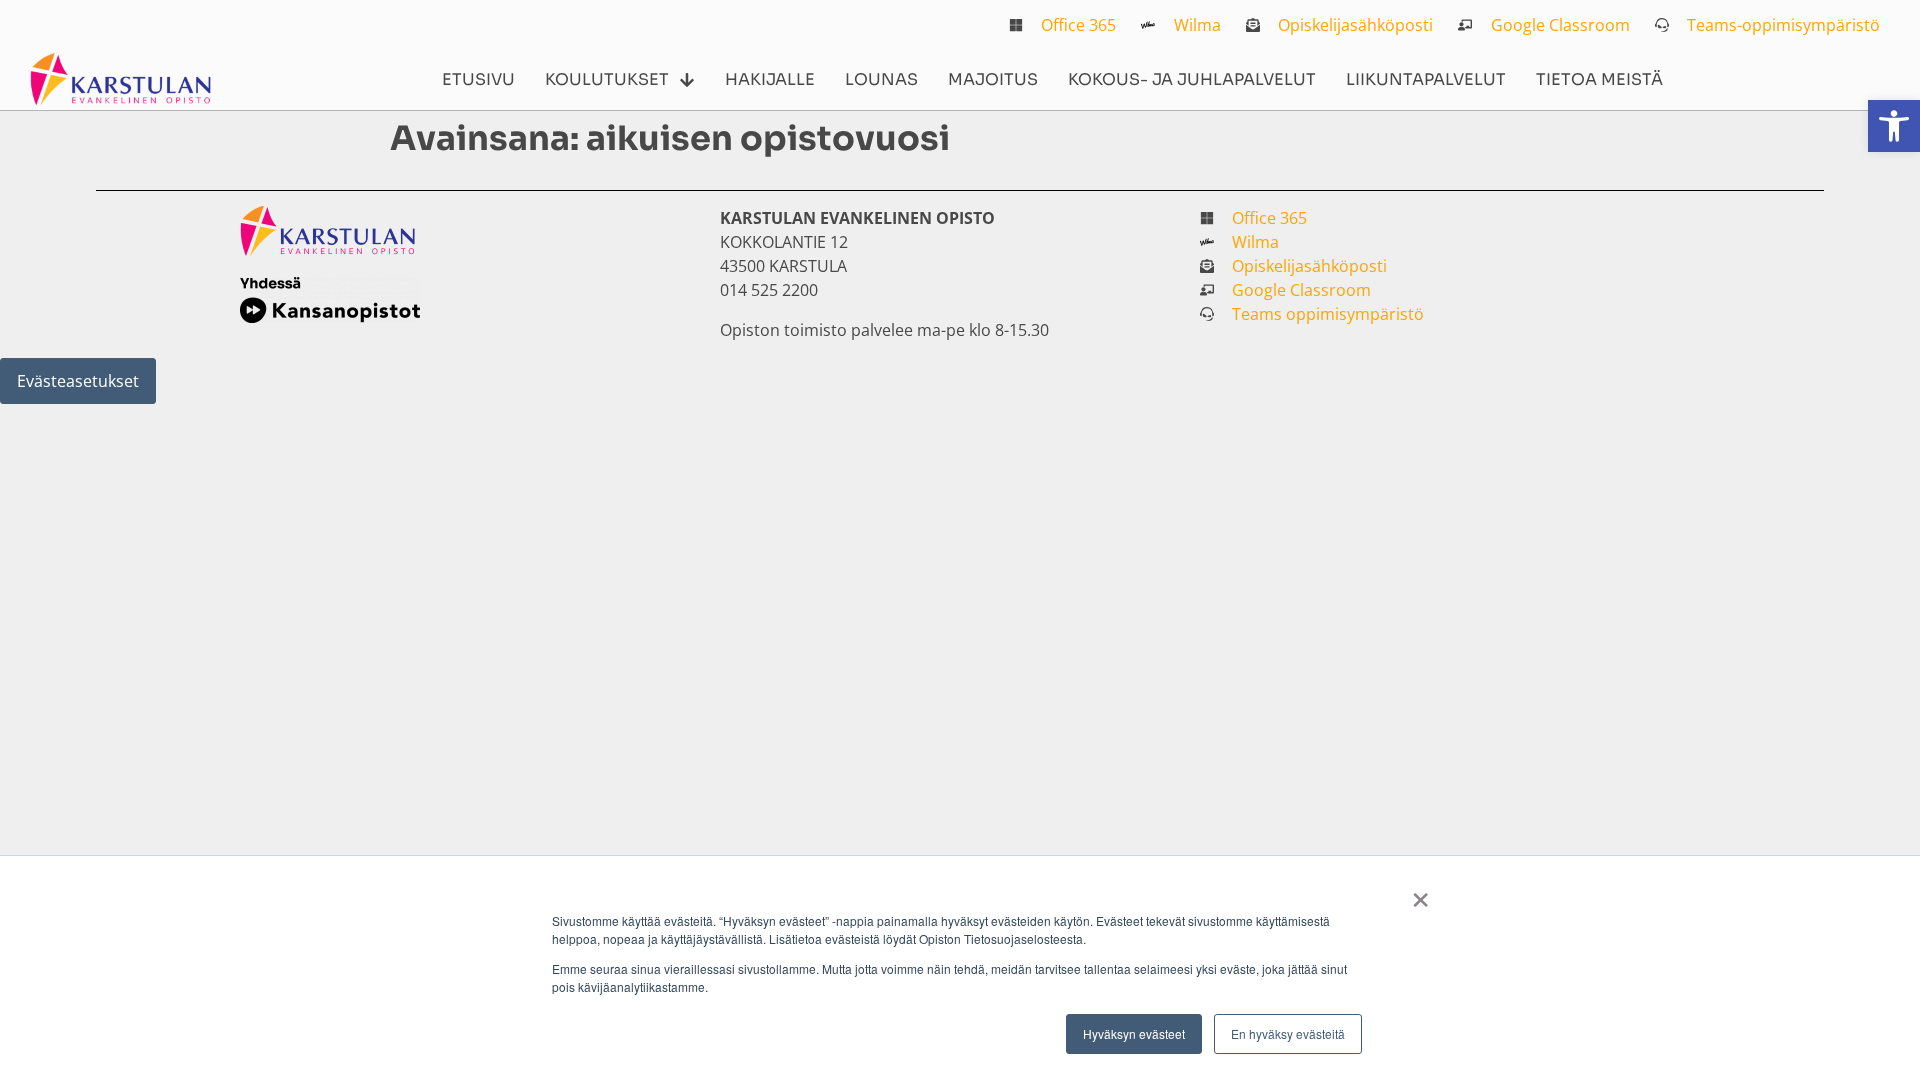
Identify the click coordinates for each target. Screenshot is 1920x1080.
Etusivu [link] (478, 79)
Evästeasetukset (78, 381)
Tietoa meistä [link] (1599, 79)
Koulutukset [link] (607, 79)
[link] (1894, 126)
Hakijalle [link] (770, 79)
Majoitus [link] (993, 79)
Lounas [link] (881, 79)
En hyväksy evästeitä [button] (1288, 1033)
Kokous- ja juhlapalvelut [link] (1192, 79)
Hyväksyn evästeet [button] (1134, 1033)
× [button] (1420, 893)
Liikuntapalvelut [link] (1426, 79)
